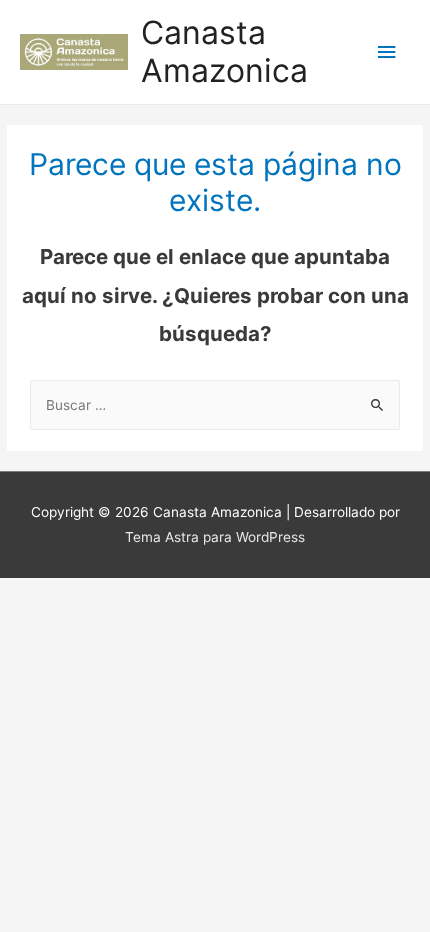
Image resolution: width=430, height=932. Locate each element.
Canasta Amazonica (224, 51)
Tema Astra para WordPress (215, 537)
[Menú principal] (387, 52)
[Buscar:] (215, 405)
